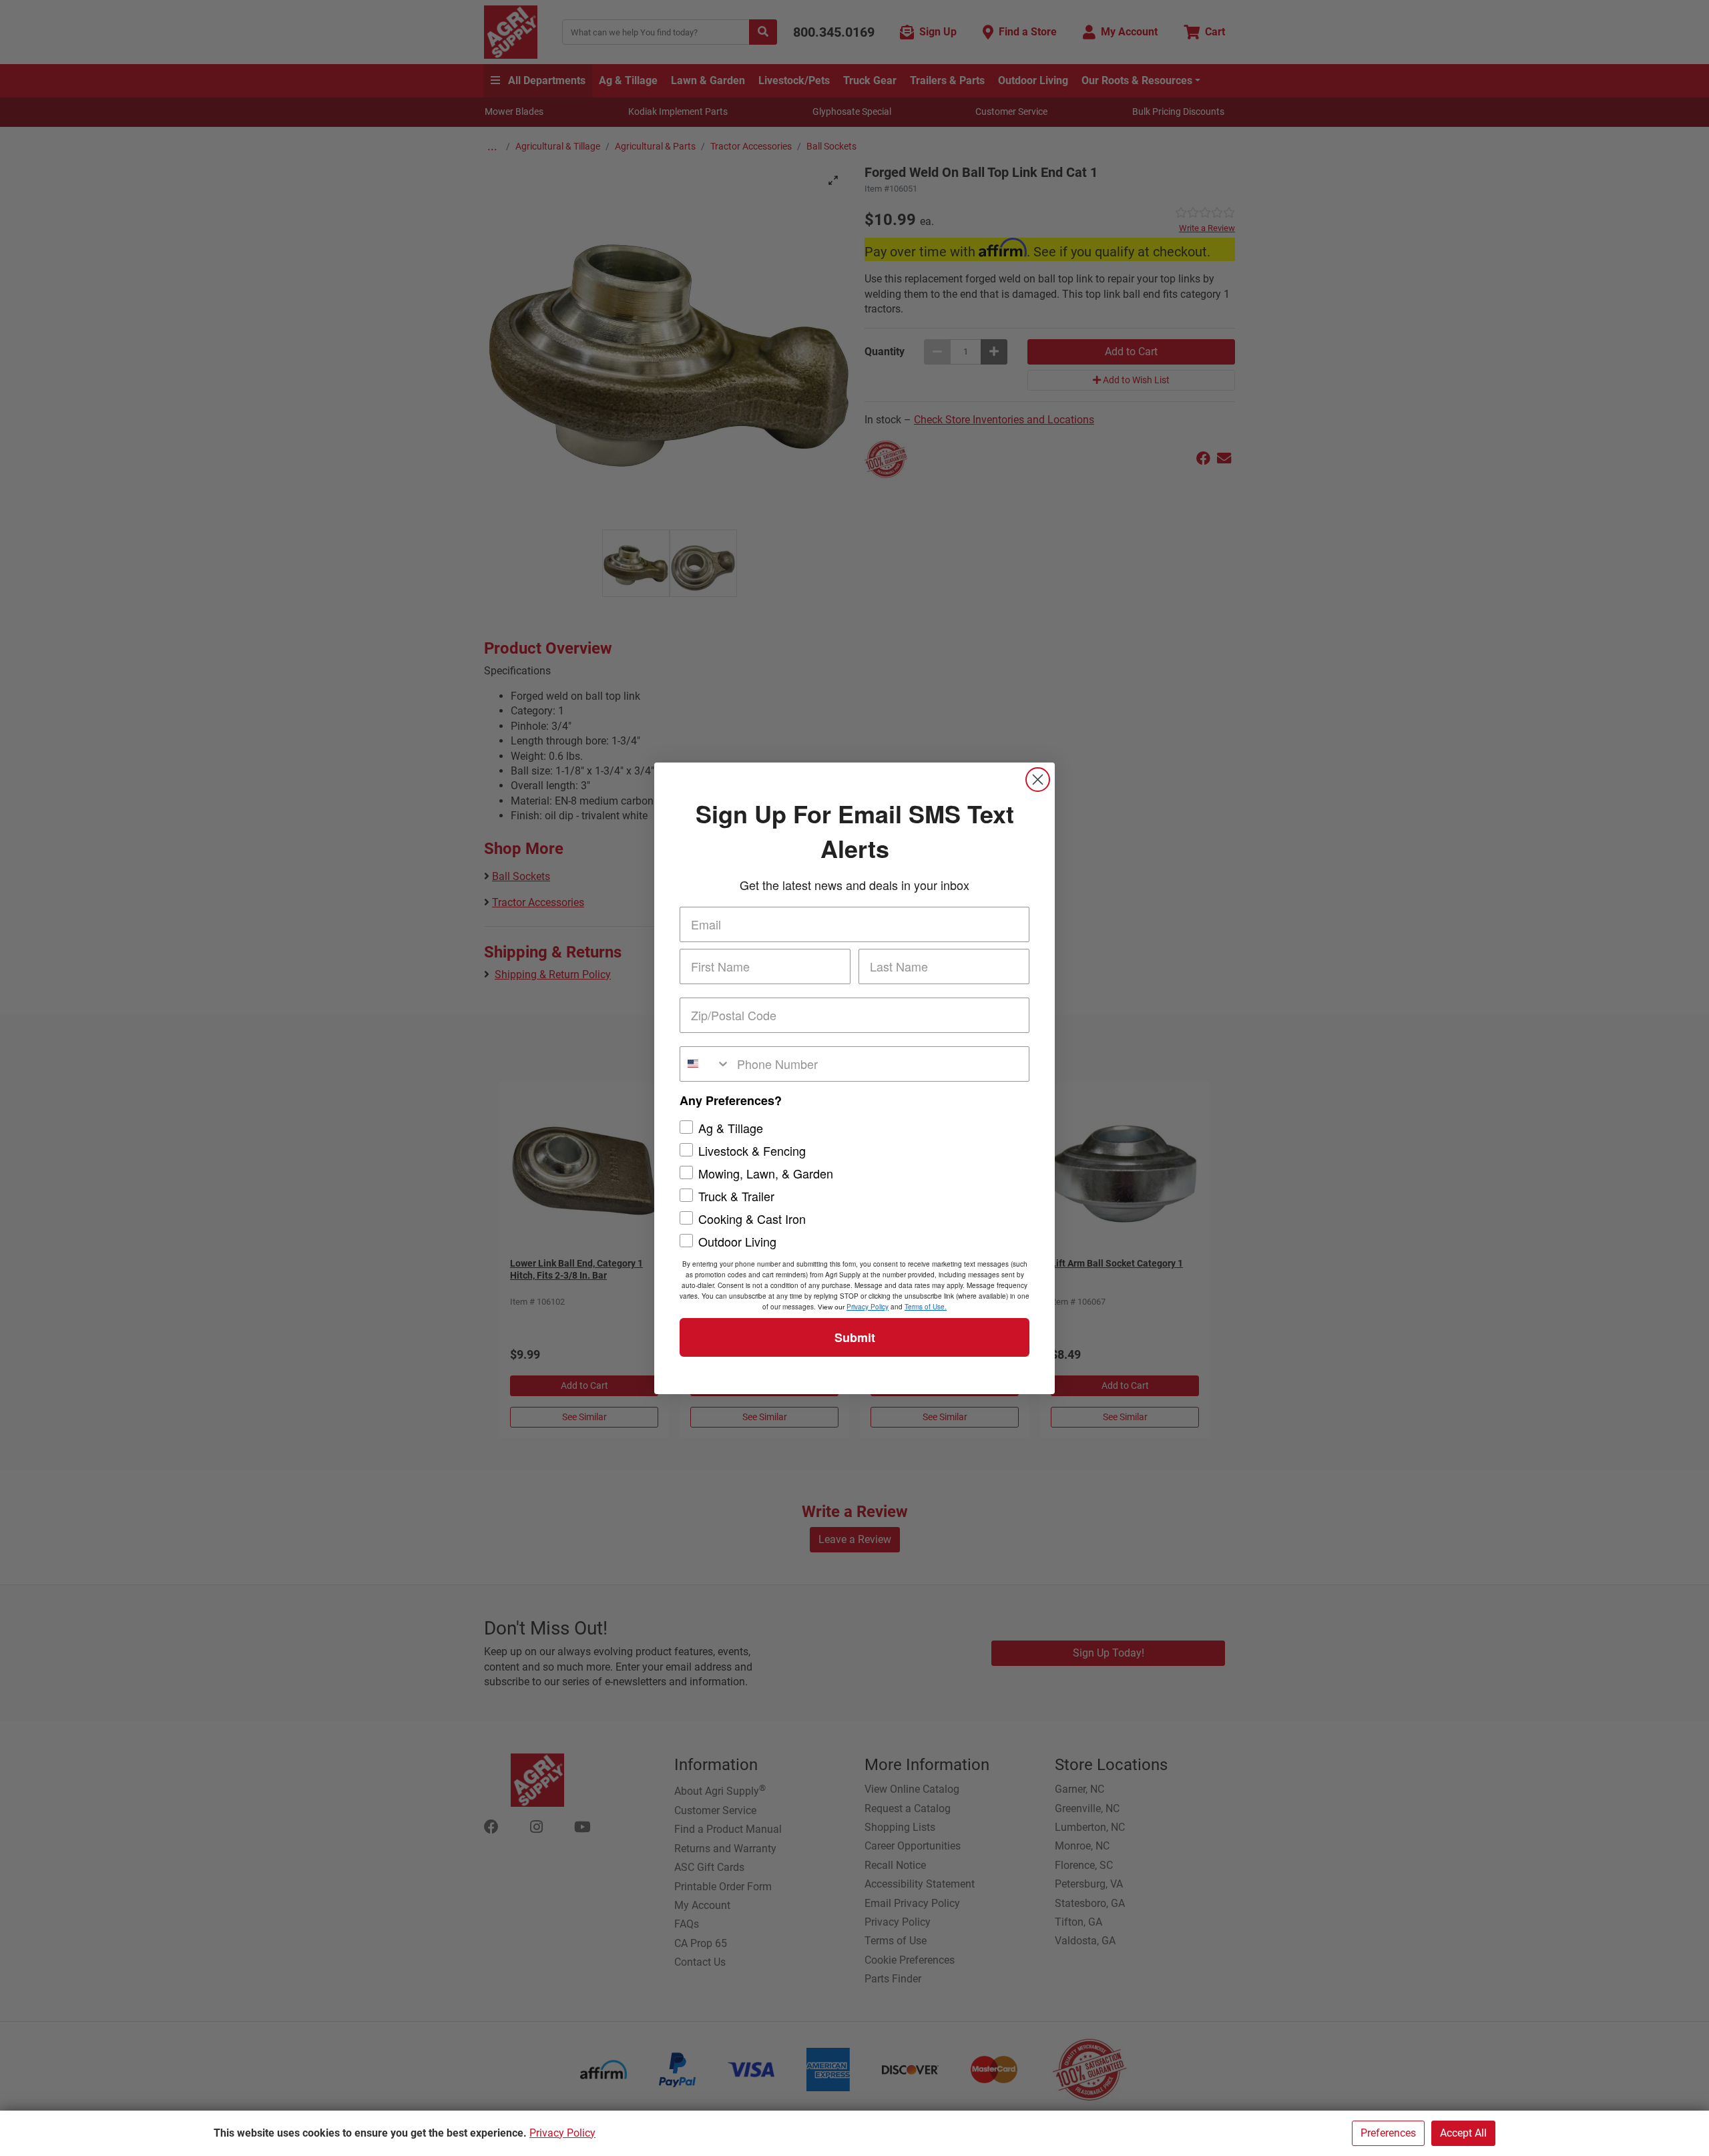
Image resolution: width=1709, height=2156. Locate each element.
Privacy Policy (562, 2133)
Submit (855, 1337)
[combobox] (705, 1064)
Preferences (1388, 2133)
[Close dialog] (1038, 780)
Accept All (1463, 2133)
